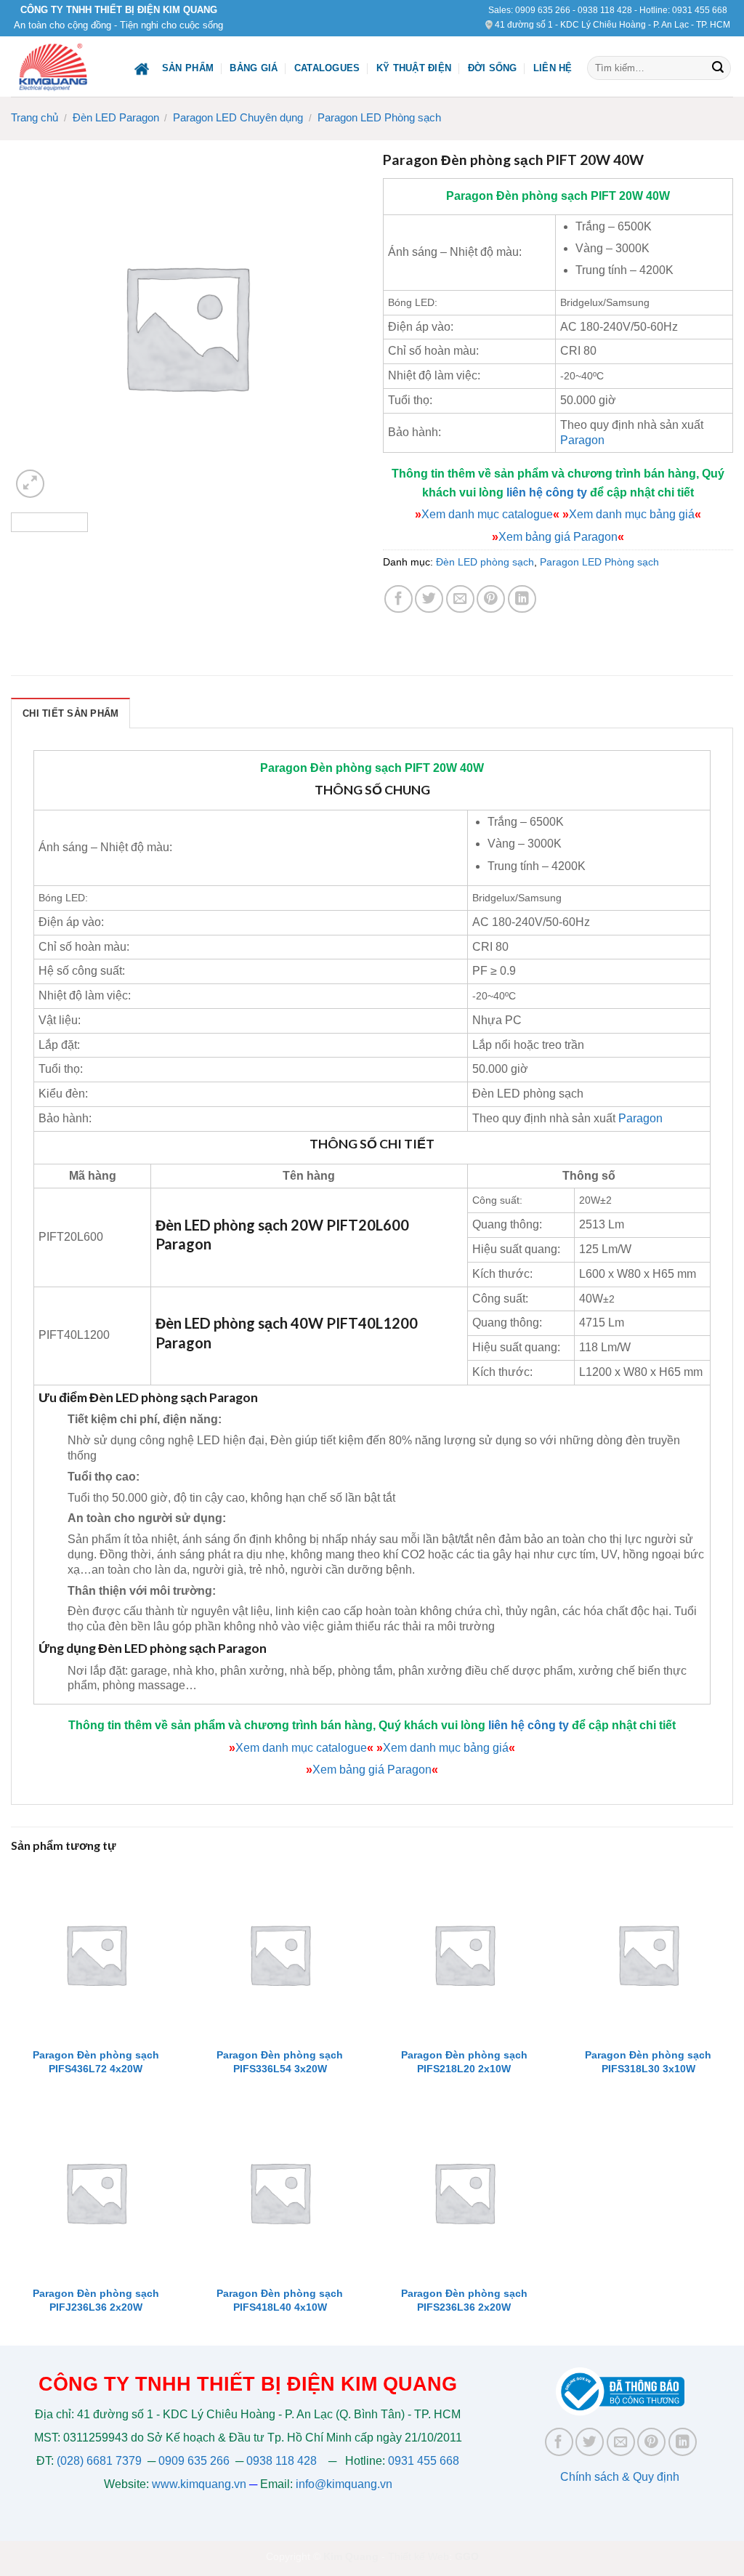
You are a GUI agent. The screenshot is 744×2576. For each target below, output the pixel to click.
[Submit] (718, 68)
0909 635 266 (543, 10)
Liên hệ (553, 68)
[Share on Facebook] (399, 599)
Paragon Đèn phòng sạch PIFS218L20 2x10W (464, 2062)
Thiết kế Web (418, 2556)
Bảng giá (254, 68)
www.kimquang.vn (199, 2484)
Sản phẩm (188, 68)
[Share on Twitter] (429, 599)
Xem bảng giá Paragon (558, 537)
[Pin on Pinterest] (491, 599)
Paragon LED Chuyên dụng (238, 117)
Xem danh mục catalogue (487, 514)
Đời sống (493, 68)
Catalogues (327, 68)
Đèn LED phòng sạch (485, 562)
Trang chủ (35, 117)
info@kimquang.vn (344, 2484)
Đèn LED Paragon (116, 117)
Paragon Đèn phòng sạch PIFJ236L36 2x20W (96, 2300)
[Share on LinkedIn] (522, 599)
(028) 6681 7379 (101, 2461)
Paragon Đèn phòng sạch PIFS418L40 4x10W (280, 2300)
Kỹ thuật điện (414, 68)
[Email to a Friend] (460, 599)
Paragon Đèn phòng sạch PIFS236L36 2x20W (464, 2300)
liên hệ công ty (547, 492)
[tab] (70, 713)
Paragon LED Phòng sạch (379, 117)
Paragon (470, 196)
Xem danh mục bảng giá (632, 514)
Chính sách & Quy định (620, 2477)
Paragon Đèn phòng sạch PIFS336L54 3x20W (280, 2062)
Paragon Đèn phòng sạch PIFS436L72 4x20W (96, 2062)
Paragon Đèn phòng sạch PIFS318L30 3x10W (648, 2062)
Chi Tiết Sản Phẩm (70, 713)
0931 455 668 (700, 10)
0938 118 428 (605, 10)
